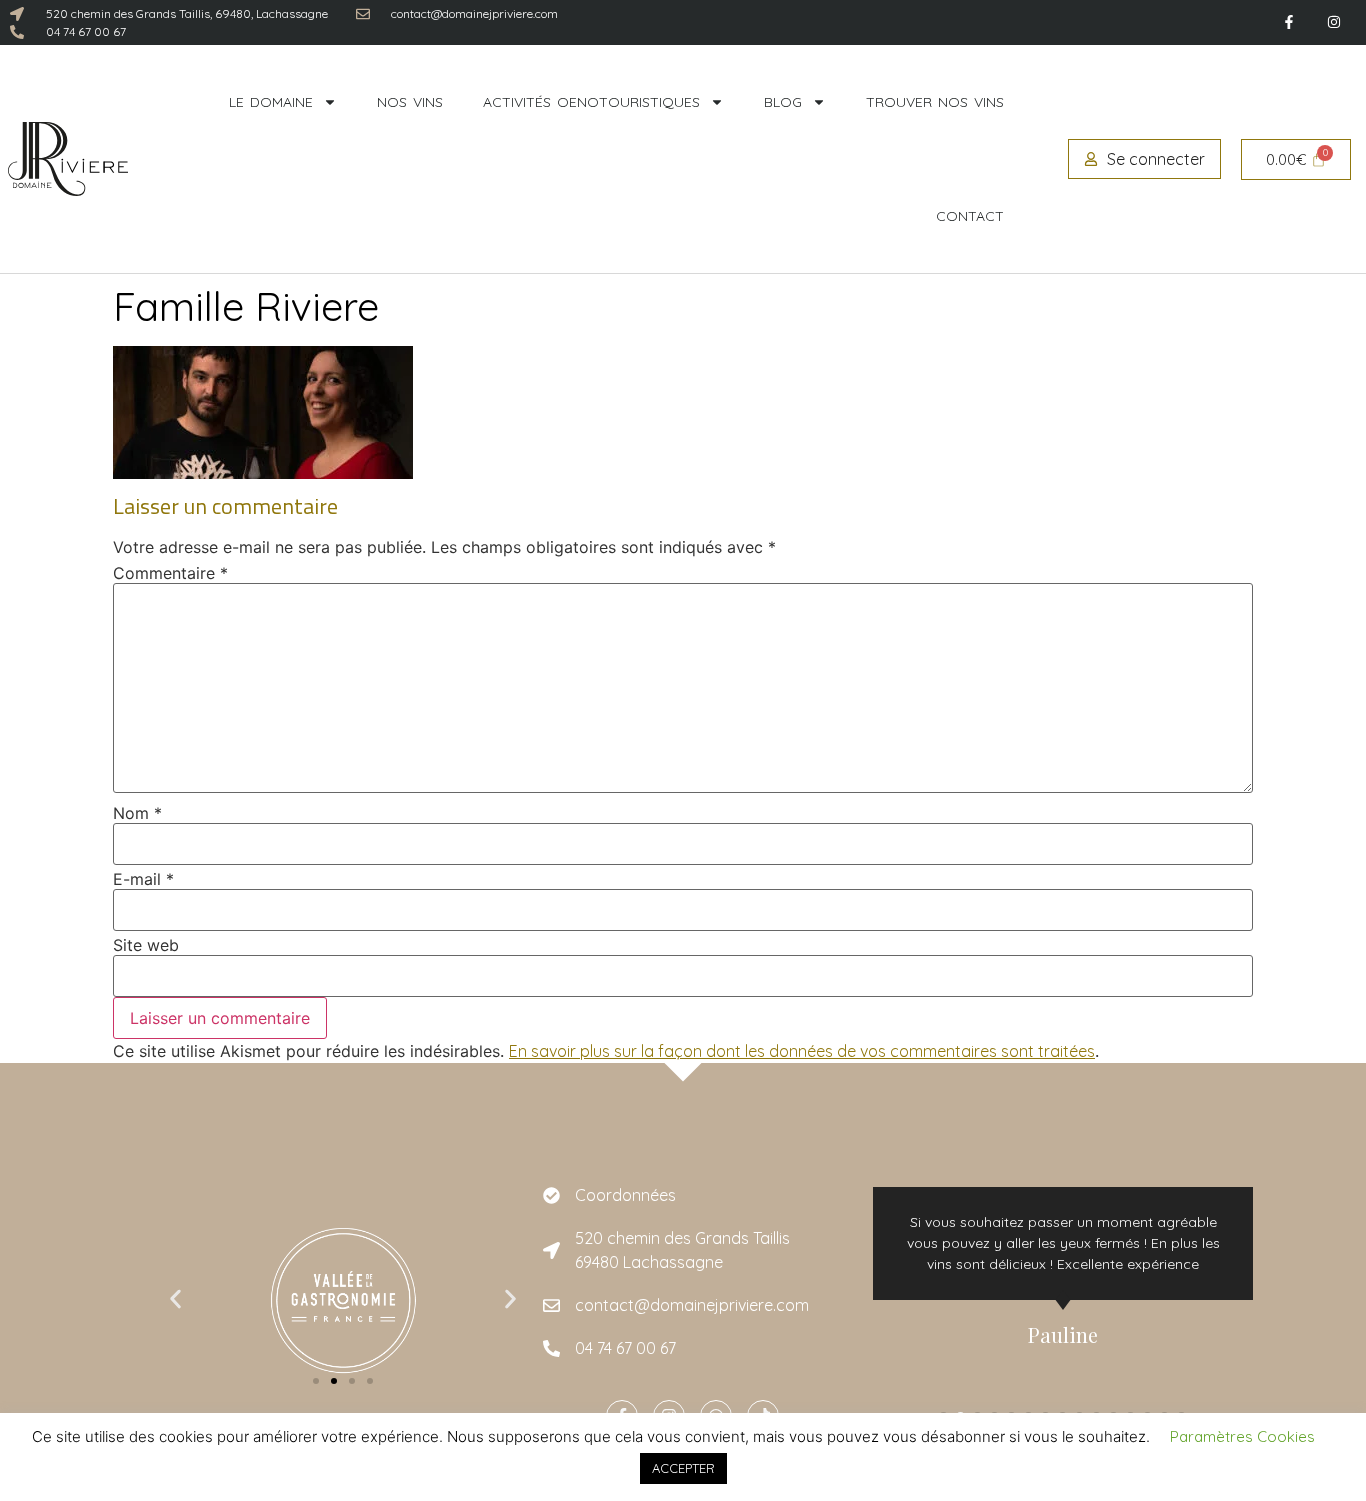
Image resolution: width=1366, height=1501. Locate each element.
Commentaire (170, 573)
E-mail (143, 879)
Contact (970, 216)
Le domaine (271, 102)
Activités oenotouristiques (591, 102)
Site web (146, 945)
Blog (783, 102)
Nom (137, 813)
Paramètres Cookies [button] (1242, 1436)
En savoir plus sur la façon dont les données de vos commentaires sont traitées (802, 1051)
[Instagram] (1333, 22)
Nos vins (410, 102)
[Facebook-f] (1288, 22)
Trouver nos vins (935, 102)
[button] (175, 1299)
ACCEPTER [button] (683, 1468)
